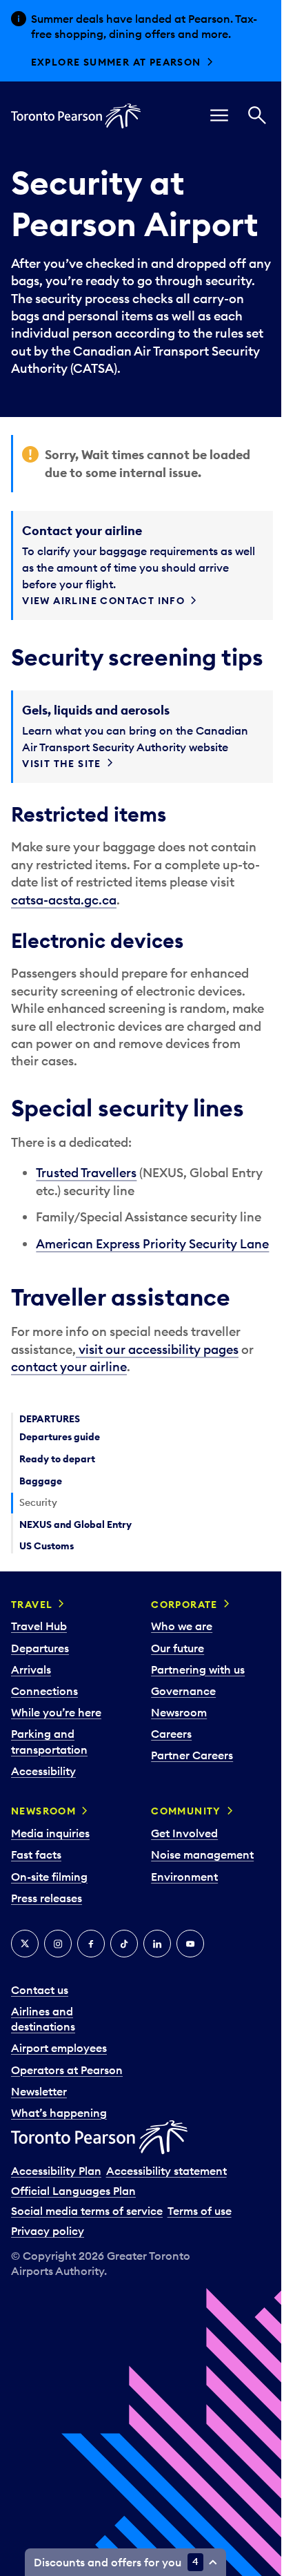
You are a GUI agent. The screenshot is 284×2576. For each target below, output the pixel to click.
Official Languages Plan (73, 2191)
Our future (177, 1648)
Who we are (182, 1626)
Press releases (47, 1898)
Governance (183, 1691)
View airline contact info (103, 601)
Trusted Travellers (86, 1173)
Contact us (40, 1990)
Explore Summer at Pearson (116, 62)
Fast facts (36, 1854)
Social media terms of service (87, 2211)
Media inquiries (50, 1833)
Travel (32, 1605)
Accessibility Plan (56, 2171)
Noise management (202, 1854)
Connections (44, 1691)
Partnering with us (198, 1669)
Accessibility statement (166, 2171)
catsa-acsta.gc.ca (64, 900)
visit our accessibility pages (157, 1349)
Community (186, 1811)
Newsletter (39, 2091)
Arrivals (31, 1669)
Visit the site (62, 764)
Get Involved (184, 1833)
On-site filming (49, 1877)
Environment (184, 1877)
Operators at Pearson (67, 2070)
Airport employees (59, 2048)
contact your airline (69, 1367)
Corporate (184, 1605)
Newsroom (179, 1712)
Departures (40, 1648)
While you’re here (56, 1712)
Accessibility (43, 1771)
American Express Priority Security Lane (152, 1244)
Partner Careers (192, 1755)
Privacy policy (48, 2231)
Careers (171, 1734)
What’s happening (59, 2113)
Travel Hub (39, 1626)
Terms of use (200, 2211)
